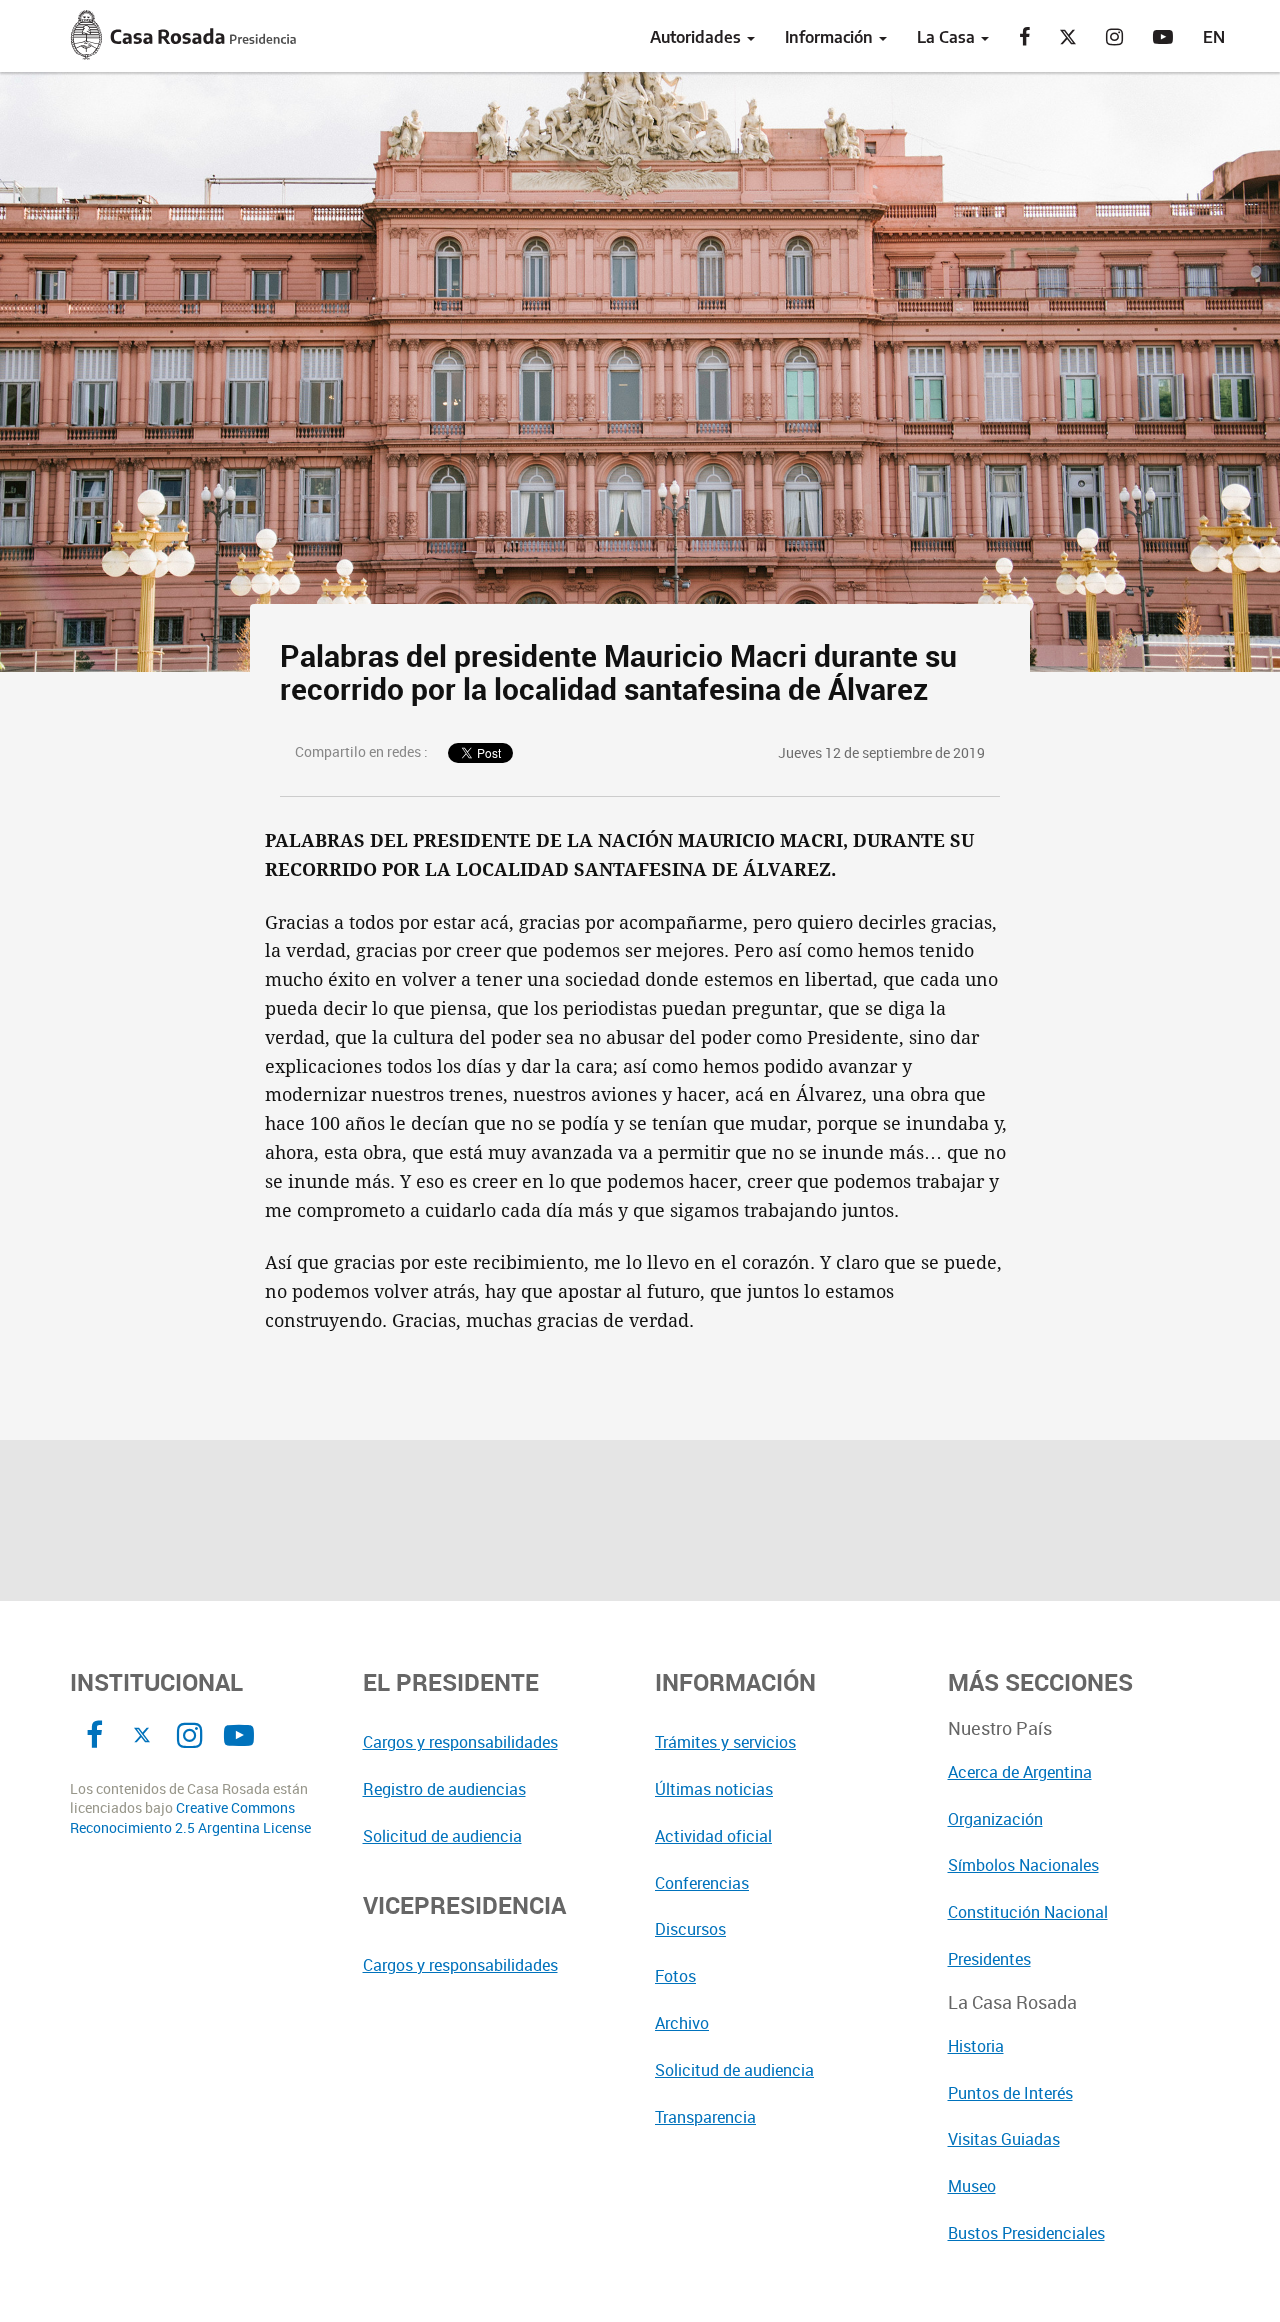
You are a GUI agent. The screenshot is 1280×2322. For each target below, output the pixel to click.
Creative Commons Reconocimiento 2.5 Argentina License (190, 1817)
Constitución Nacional (1028, 1912)
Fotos (675, 1976)
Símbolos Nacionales (1023, 1865)
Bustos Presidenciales (1026, 2233)
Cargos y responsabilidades (460, 1742)
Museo (972, 2186)
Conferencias (702, 1883)
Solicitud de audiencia (442, 1836)
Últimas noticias (714, 1789)
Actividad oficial (713, 1836)
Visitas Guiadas (1004, 2139)
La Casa (948, 37)
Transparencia (705, 2117)
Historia (976, 2046)
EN (1214, 37)
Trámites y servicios (725, 1742)
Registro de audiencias (444, 1789)
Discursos (690, 1929)
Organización (995, 1819)
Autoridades (697, 37)
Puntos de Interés (1010, 2093)
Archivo (682, 2023)
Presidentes (989, 1959)
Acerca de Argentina (1020, 1772)
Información (831, 37)
